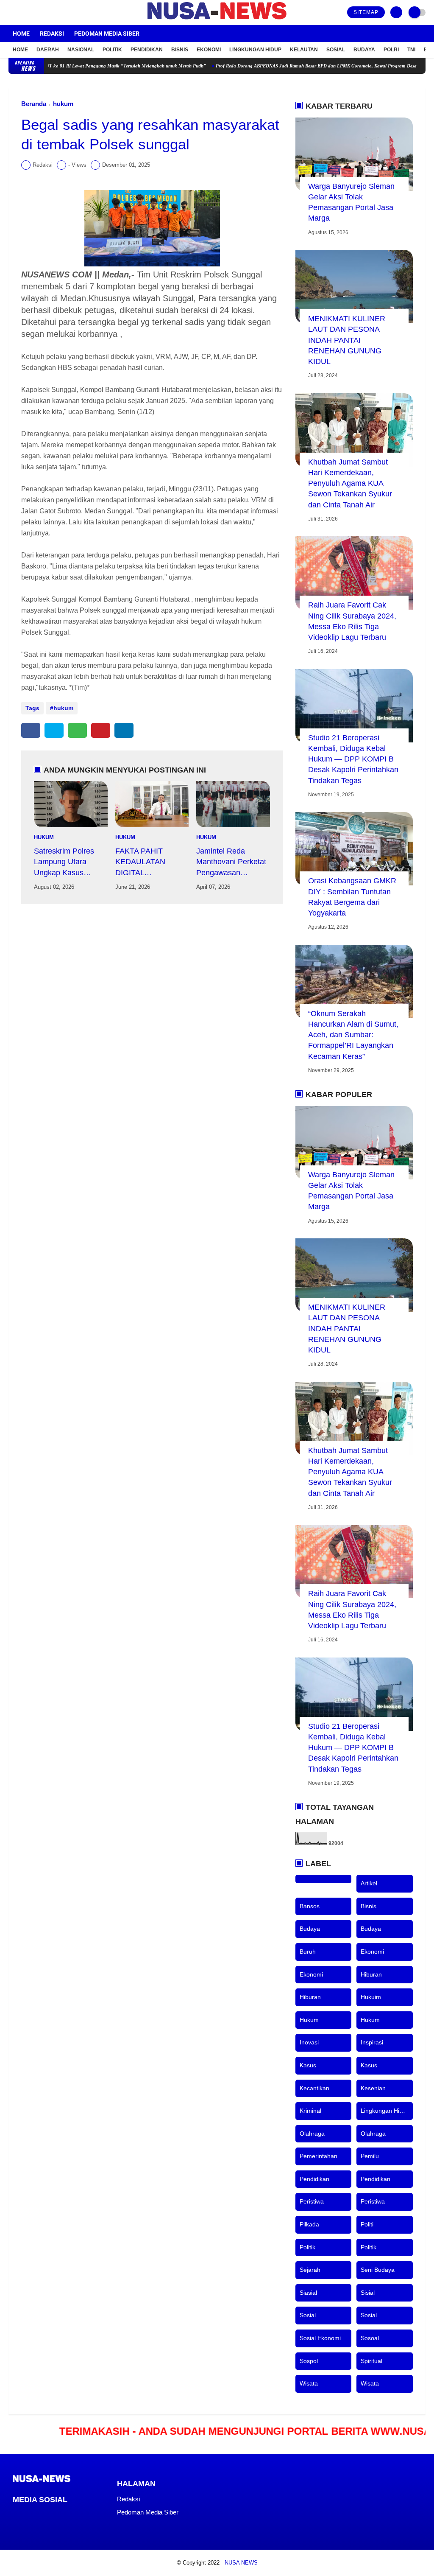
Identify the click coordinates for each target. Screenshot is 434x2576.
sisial (368, 2293)
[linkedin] (124, 730)
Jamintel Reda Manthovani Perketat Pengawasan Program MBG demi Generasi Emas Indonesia (231, 862)
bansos (310, 1906)
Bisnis (180, 50)
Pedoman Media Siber (107, 34)
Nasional (81, 50)
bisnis (369, 1906)
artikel (369, 1883)
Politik (112, 50)
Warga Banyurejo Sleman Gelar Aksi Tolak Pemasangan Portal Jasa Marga (351, 202)
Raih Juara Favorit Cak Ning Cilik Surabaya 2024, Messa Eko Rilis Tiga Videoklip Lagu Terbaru (352, 621)
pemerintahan (319, 2156)
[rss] (84, 2515)
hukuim (371, 1997)
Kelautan (304, 50)
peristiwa (312, 2201)
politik (307, 2247)
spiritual (371, 2361)
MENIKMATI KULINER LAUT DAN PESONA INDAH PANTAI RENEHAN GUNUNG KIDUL (347, 340)
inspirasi (372, 2042)
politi (367, 2224)
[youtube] (45, 13)
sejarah (310, 2270)
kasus (308, 2065)
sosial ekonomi (320, 2338)
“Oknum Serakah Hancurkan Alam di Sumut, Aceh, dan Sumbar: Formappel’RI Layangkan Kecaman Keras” (353, 1035)
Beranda (34, 104)
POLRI (391, 50)
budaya (310, 1929)
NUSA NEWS (241, 2563)
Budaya (364, 50)
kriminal (310, 2111)
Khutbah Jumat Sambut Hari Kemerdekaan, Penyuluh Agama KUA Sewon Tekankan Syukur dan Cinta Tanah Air (350, 483)
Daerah (48, 50)
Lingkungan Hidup (255, 50)
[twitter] (22, 13)
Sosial (336, 50)
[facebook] (11, 13)
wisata (309, 2383)
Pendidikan (147, 50)
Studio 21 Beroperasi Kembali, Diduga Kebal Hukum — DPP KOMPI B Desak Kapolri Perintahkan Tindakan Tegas (353, 759)
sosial (308, 2315)
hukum (63, 104)
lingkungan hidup (385, 2111)
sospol (309, 2361)
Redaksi (52, 34)
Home (21, 34)
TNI (411, 50)
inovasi (309, 2042)
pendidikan (314, 2179)
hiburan (371, 1974)
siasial (308, 2293)
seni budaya (378, 2270)
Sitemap (366, 12)
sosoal (370, 2338)
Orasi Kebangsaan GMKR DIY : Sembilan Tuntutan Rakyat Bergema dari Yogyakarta (352, 897)
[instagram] (34, 13)
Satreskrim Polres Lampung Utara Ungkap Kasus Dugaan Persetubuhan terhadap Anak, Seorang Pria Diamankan (64, 862)
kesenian (373, 2088)
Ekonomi (209, 50)
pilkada (309, 2224)
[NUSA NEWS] (217, 20)
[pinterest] (101, 730)
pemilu (370, 2156)
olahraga (312, 2134)
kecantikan (314, 2088)
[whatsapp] (77, 730)
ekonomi (372, 1952)
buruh (308, 1952)
